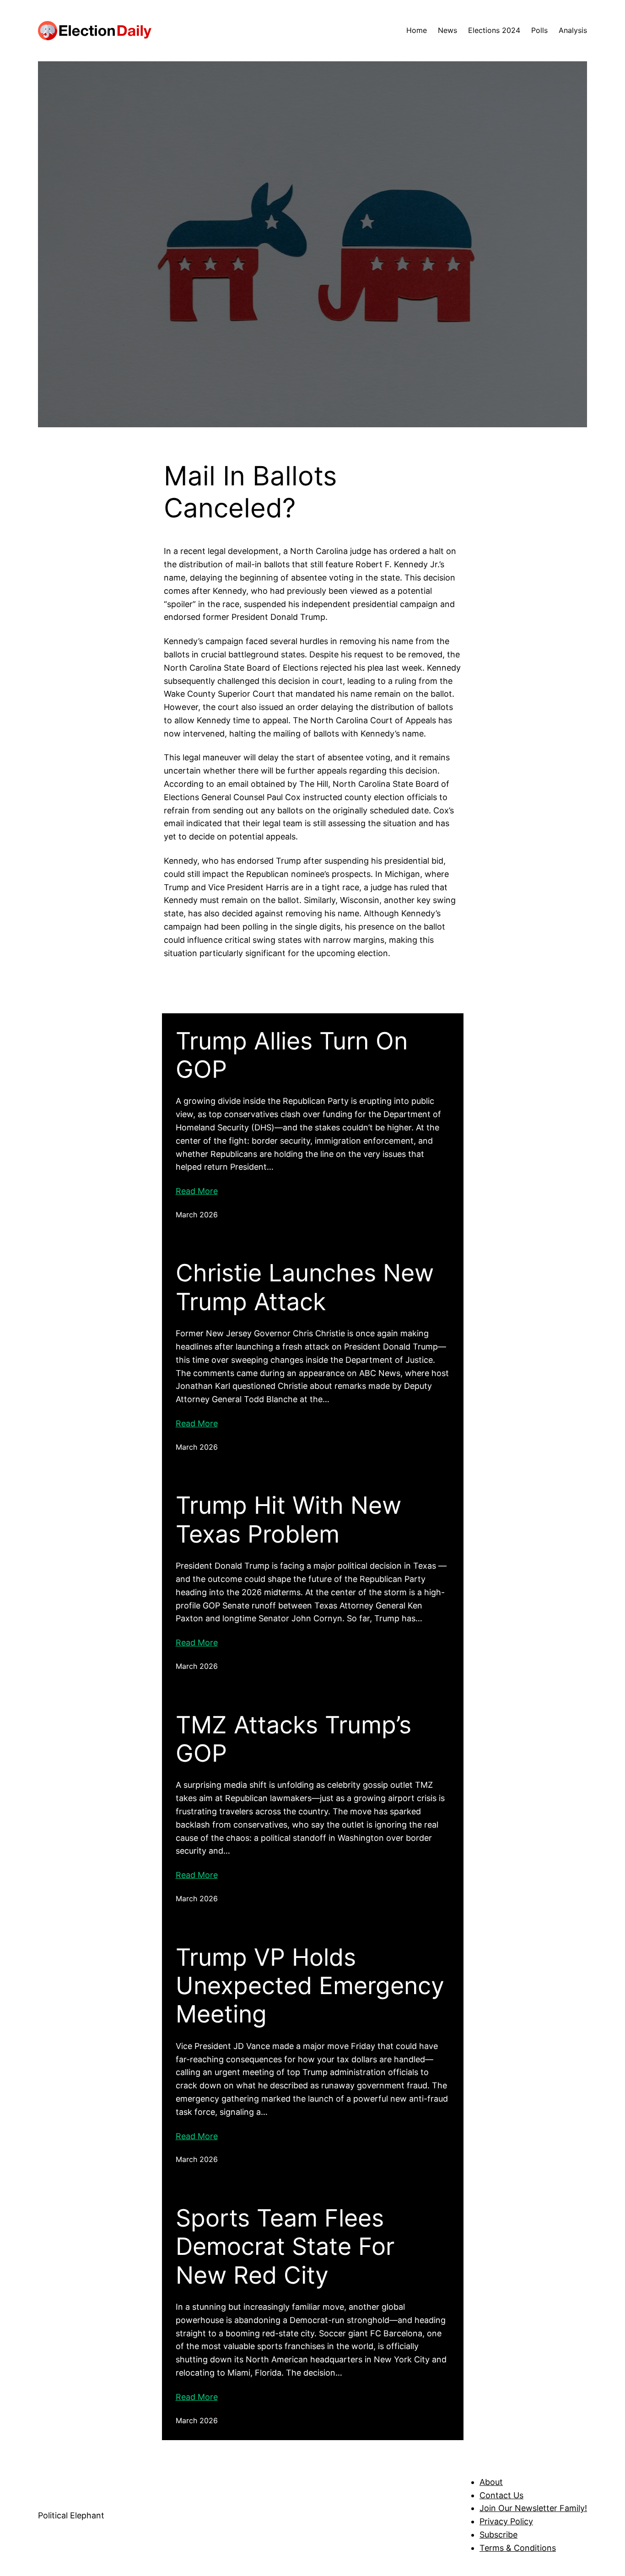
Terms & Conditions (518, 2548)
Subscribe (498, 2535)
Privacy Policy (506, 2521)
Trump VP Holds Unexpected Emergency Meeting (310, 1986)
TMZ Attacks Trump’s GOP (294, 1739)
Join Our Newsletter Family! (533, 2508)
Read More (197, 1191)
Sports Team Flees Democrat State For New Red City (285, 2247)
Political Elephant (71, 2515)
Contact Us (501, 2495)
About (491, 2482)
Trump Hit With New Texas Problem (288, 1520)
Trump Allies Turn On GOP (292, 1055)
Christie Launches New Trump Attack (305, 1287)
